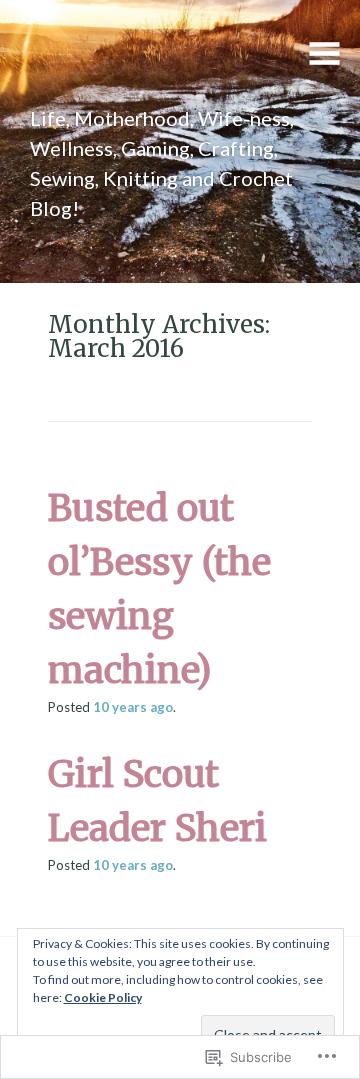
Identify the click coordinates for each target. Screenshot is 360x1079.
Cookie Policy (103, 997)
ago (133, 707)
